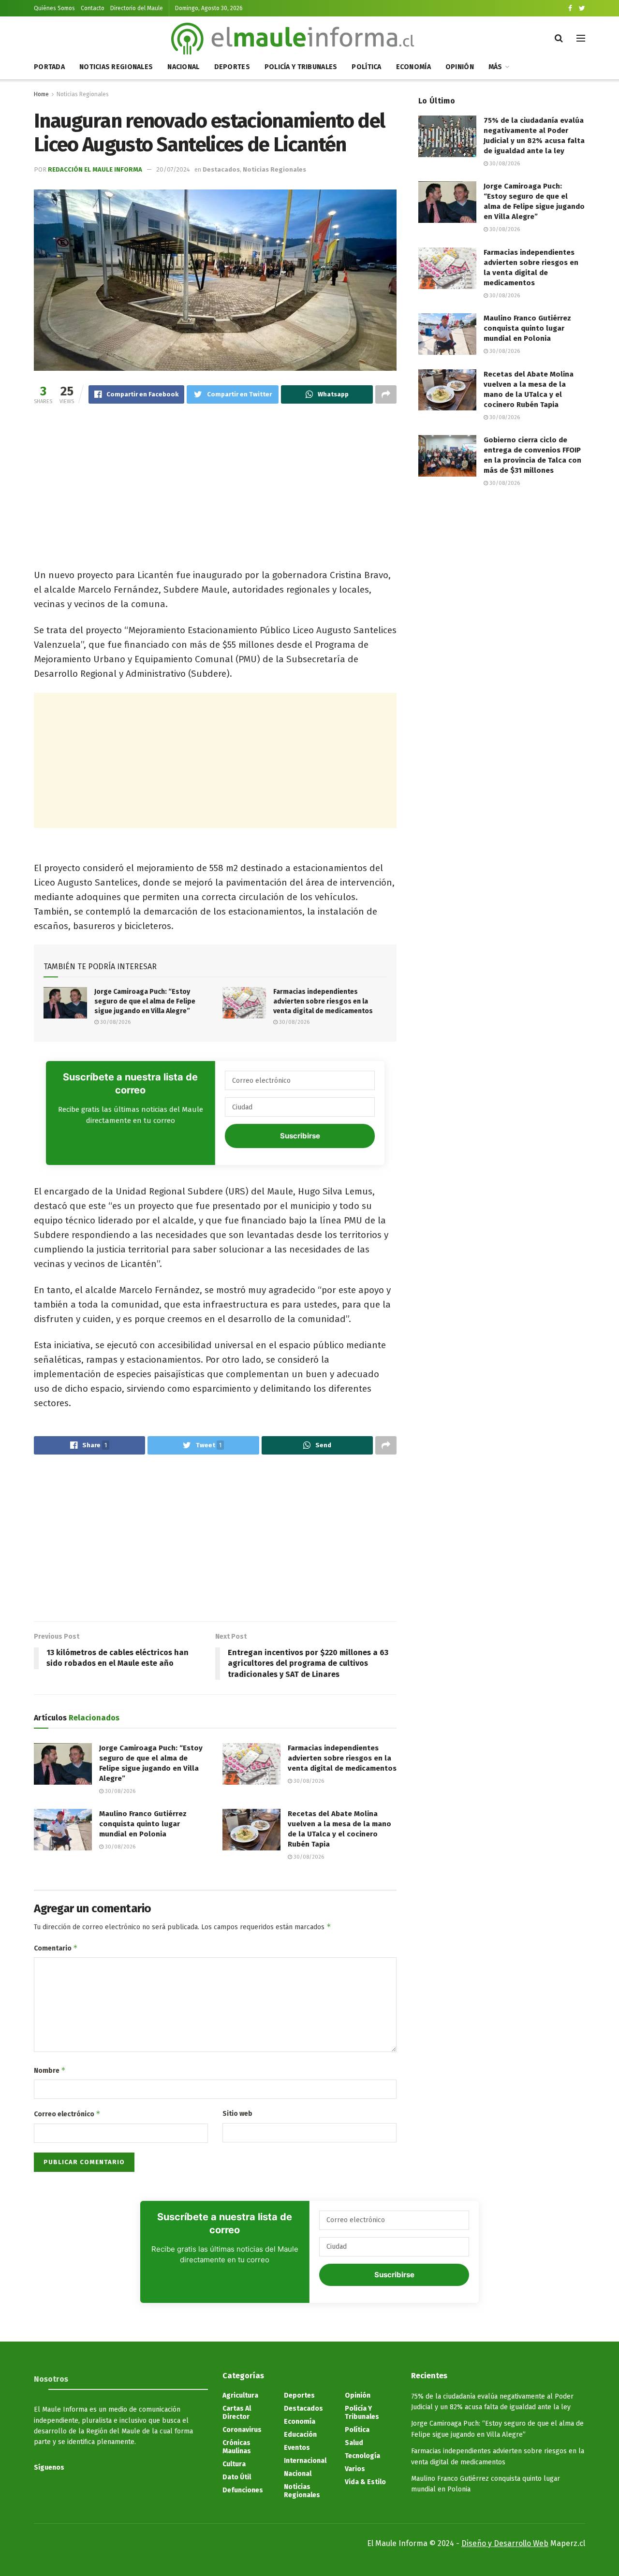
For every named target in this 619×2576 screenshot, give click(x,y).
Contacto (93, 8)
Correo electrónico (67, 2114)
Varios (355, 2469)
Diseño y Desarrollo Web (505, 2543)
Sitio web (237, 2114)
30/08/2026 (115, 1022)
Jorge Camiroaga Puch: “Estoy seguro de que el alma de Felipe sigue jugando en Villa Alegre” (145, 1001)
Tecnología (362, 2456)
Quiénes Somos (54, 8)
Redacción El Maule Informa (95, 169)
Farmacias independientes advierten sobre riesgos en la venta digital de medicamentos (323, 1001)
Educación (300, 2435)
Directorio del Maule (137, 8)
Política (366, 67)
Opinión (460, 67)
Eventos (297, 2448)
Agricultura (240, 2395)
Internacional (305, 2461)
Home (41, 94)
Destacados (221, 169)
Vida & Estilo (365, 2482)
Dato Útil (237, 2477)
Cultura (234, 2464)
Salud (354, 2443)
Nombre (50, 2070)
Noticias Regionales (116, 67)
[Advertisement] (215, 488)
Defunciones (243, 2490)
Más (495, 67)
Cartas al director (237, 2413)
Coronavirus (242, 2430)
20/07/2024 (173, 169)
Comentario (56, 1948)
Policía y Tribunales (301, 67)
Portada (49, 67)
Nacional (183, 67)
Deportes (232, 67)
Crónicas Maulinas (237, 2447)
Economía (413, 67)
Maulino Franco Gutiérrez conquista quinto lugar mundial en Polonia (143, 1824)
